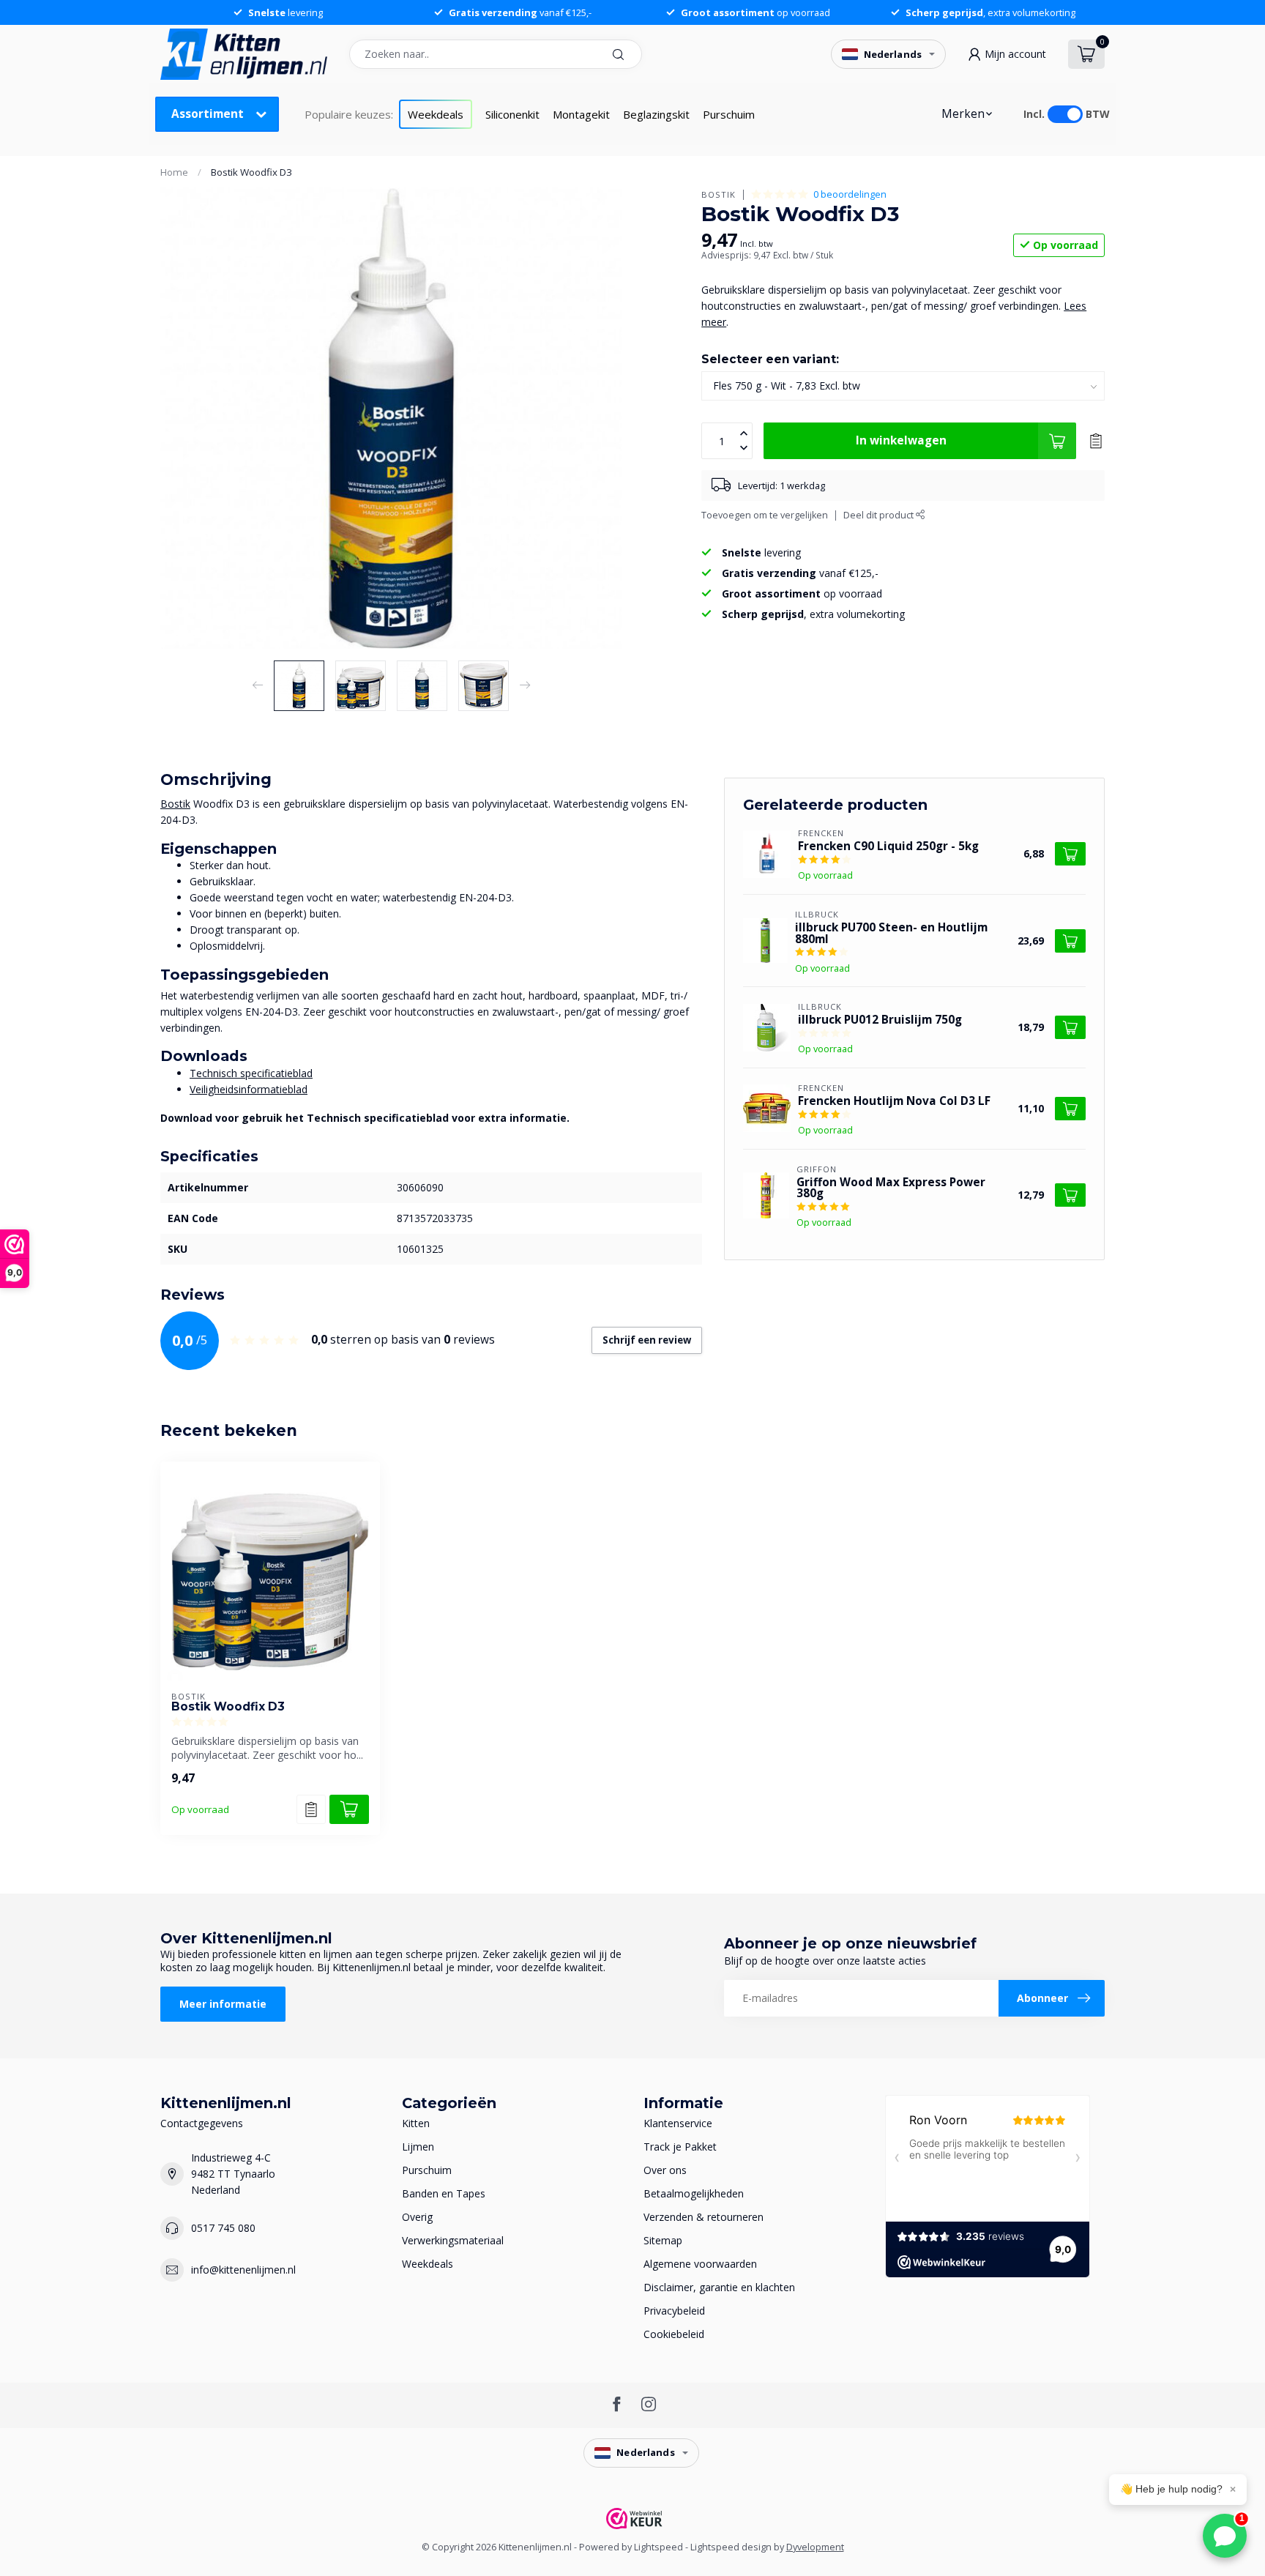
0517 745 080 (223, 2228)
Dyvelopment (815, 2547)
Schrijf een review (647, 1340)
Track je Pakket (680, 2147)
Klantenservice (678, 2123)
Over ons (665, 2170)
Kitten (416, 2123)
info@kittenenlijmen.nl (243, 2270)
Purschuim (729, 114)
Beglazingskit (656, 114)
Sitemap (663, 2240)
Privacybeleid (674, 2311)
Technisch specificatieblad (251, 1073)
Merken (963, 114)
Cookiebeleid (674, 2334)
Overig (417, 2217)
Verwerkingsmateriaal (453, 2240)
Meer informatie (223, 2004)
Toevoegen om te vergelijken (765, 515)
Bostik (719, 194)
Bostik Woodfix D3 (251, 172)
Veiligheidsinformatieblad (249, 1089)
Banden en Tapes (444, 2193)
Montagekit (581, 114)
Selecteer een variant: (770, 359)
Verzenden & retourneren (704, 2217)
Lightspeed (658, 2547)
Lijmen (418, 2147)
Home (174, 172)
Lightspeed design (731, 2547)
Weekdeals (436, 114)
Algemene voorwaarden (700, 2264)
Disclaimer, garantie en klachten (719, 2287)
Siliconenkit (512, 114)
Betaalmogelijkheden (694, 2193)
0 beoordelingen (850, 194)
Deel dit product (880, 515)
